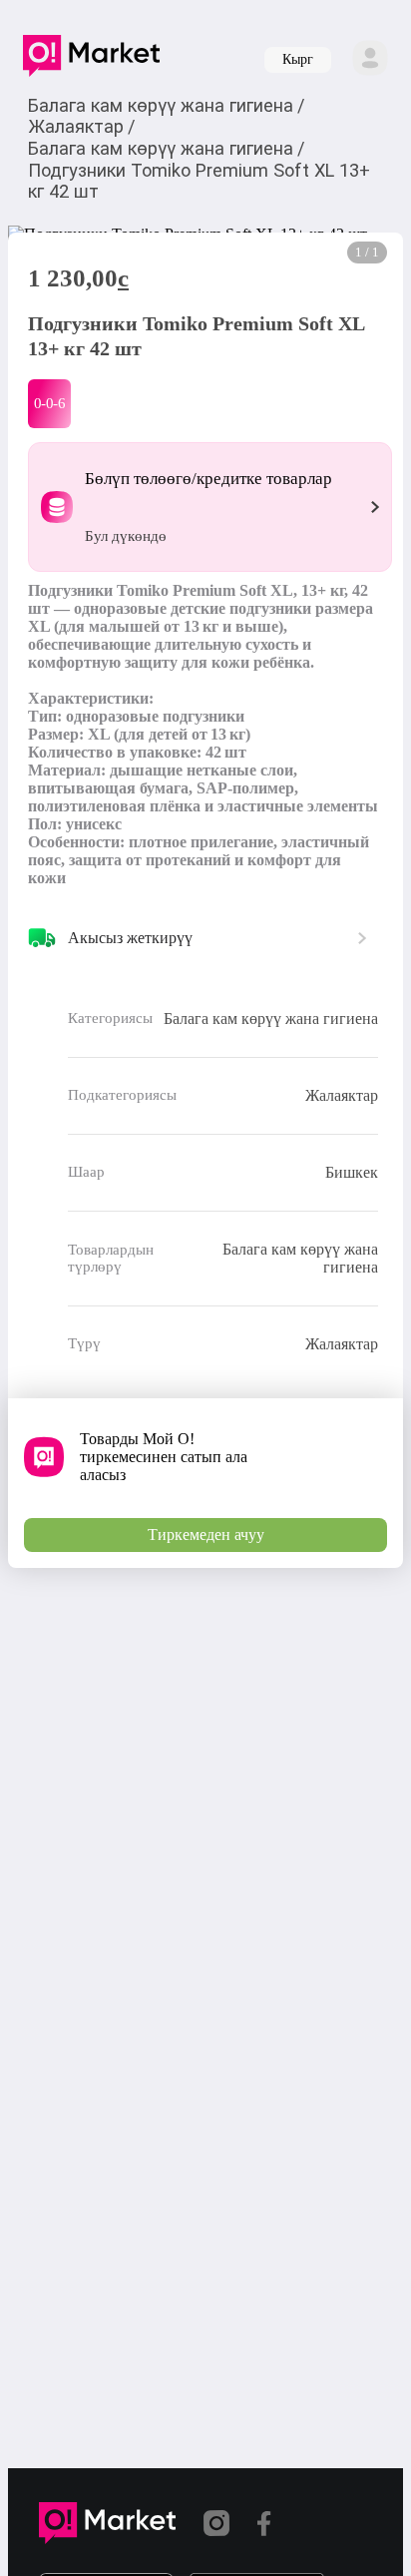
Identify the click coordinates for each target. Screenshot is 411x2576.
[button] (91, 60)
